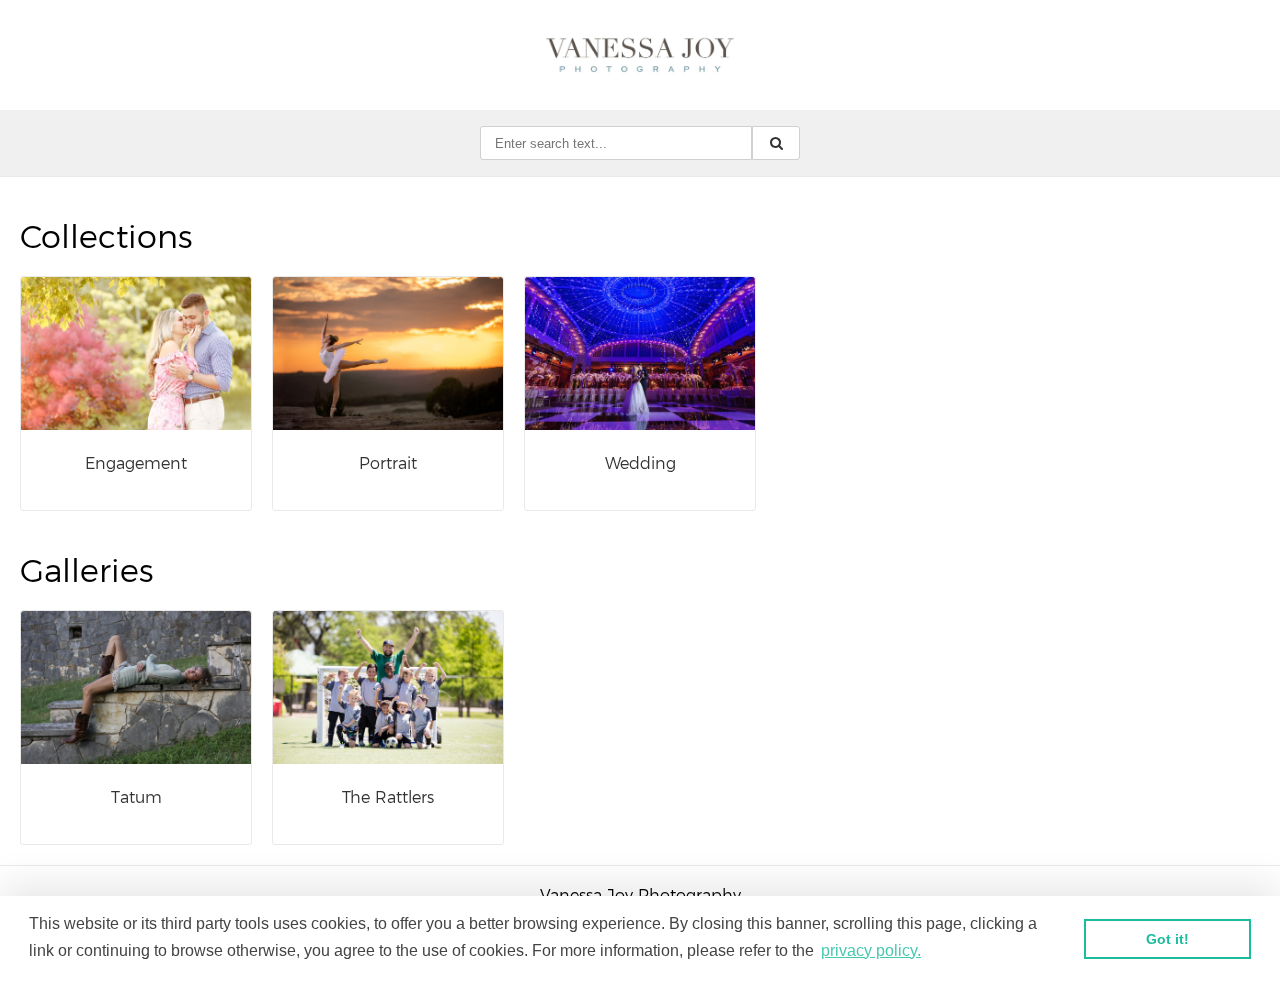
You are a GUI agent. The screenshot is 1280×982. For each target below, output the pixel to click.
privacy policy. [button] (871, 950)
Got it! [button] (1167, 939)
